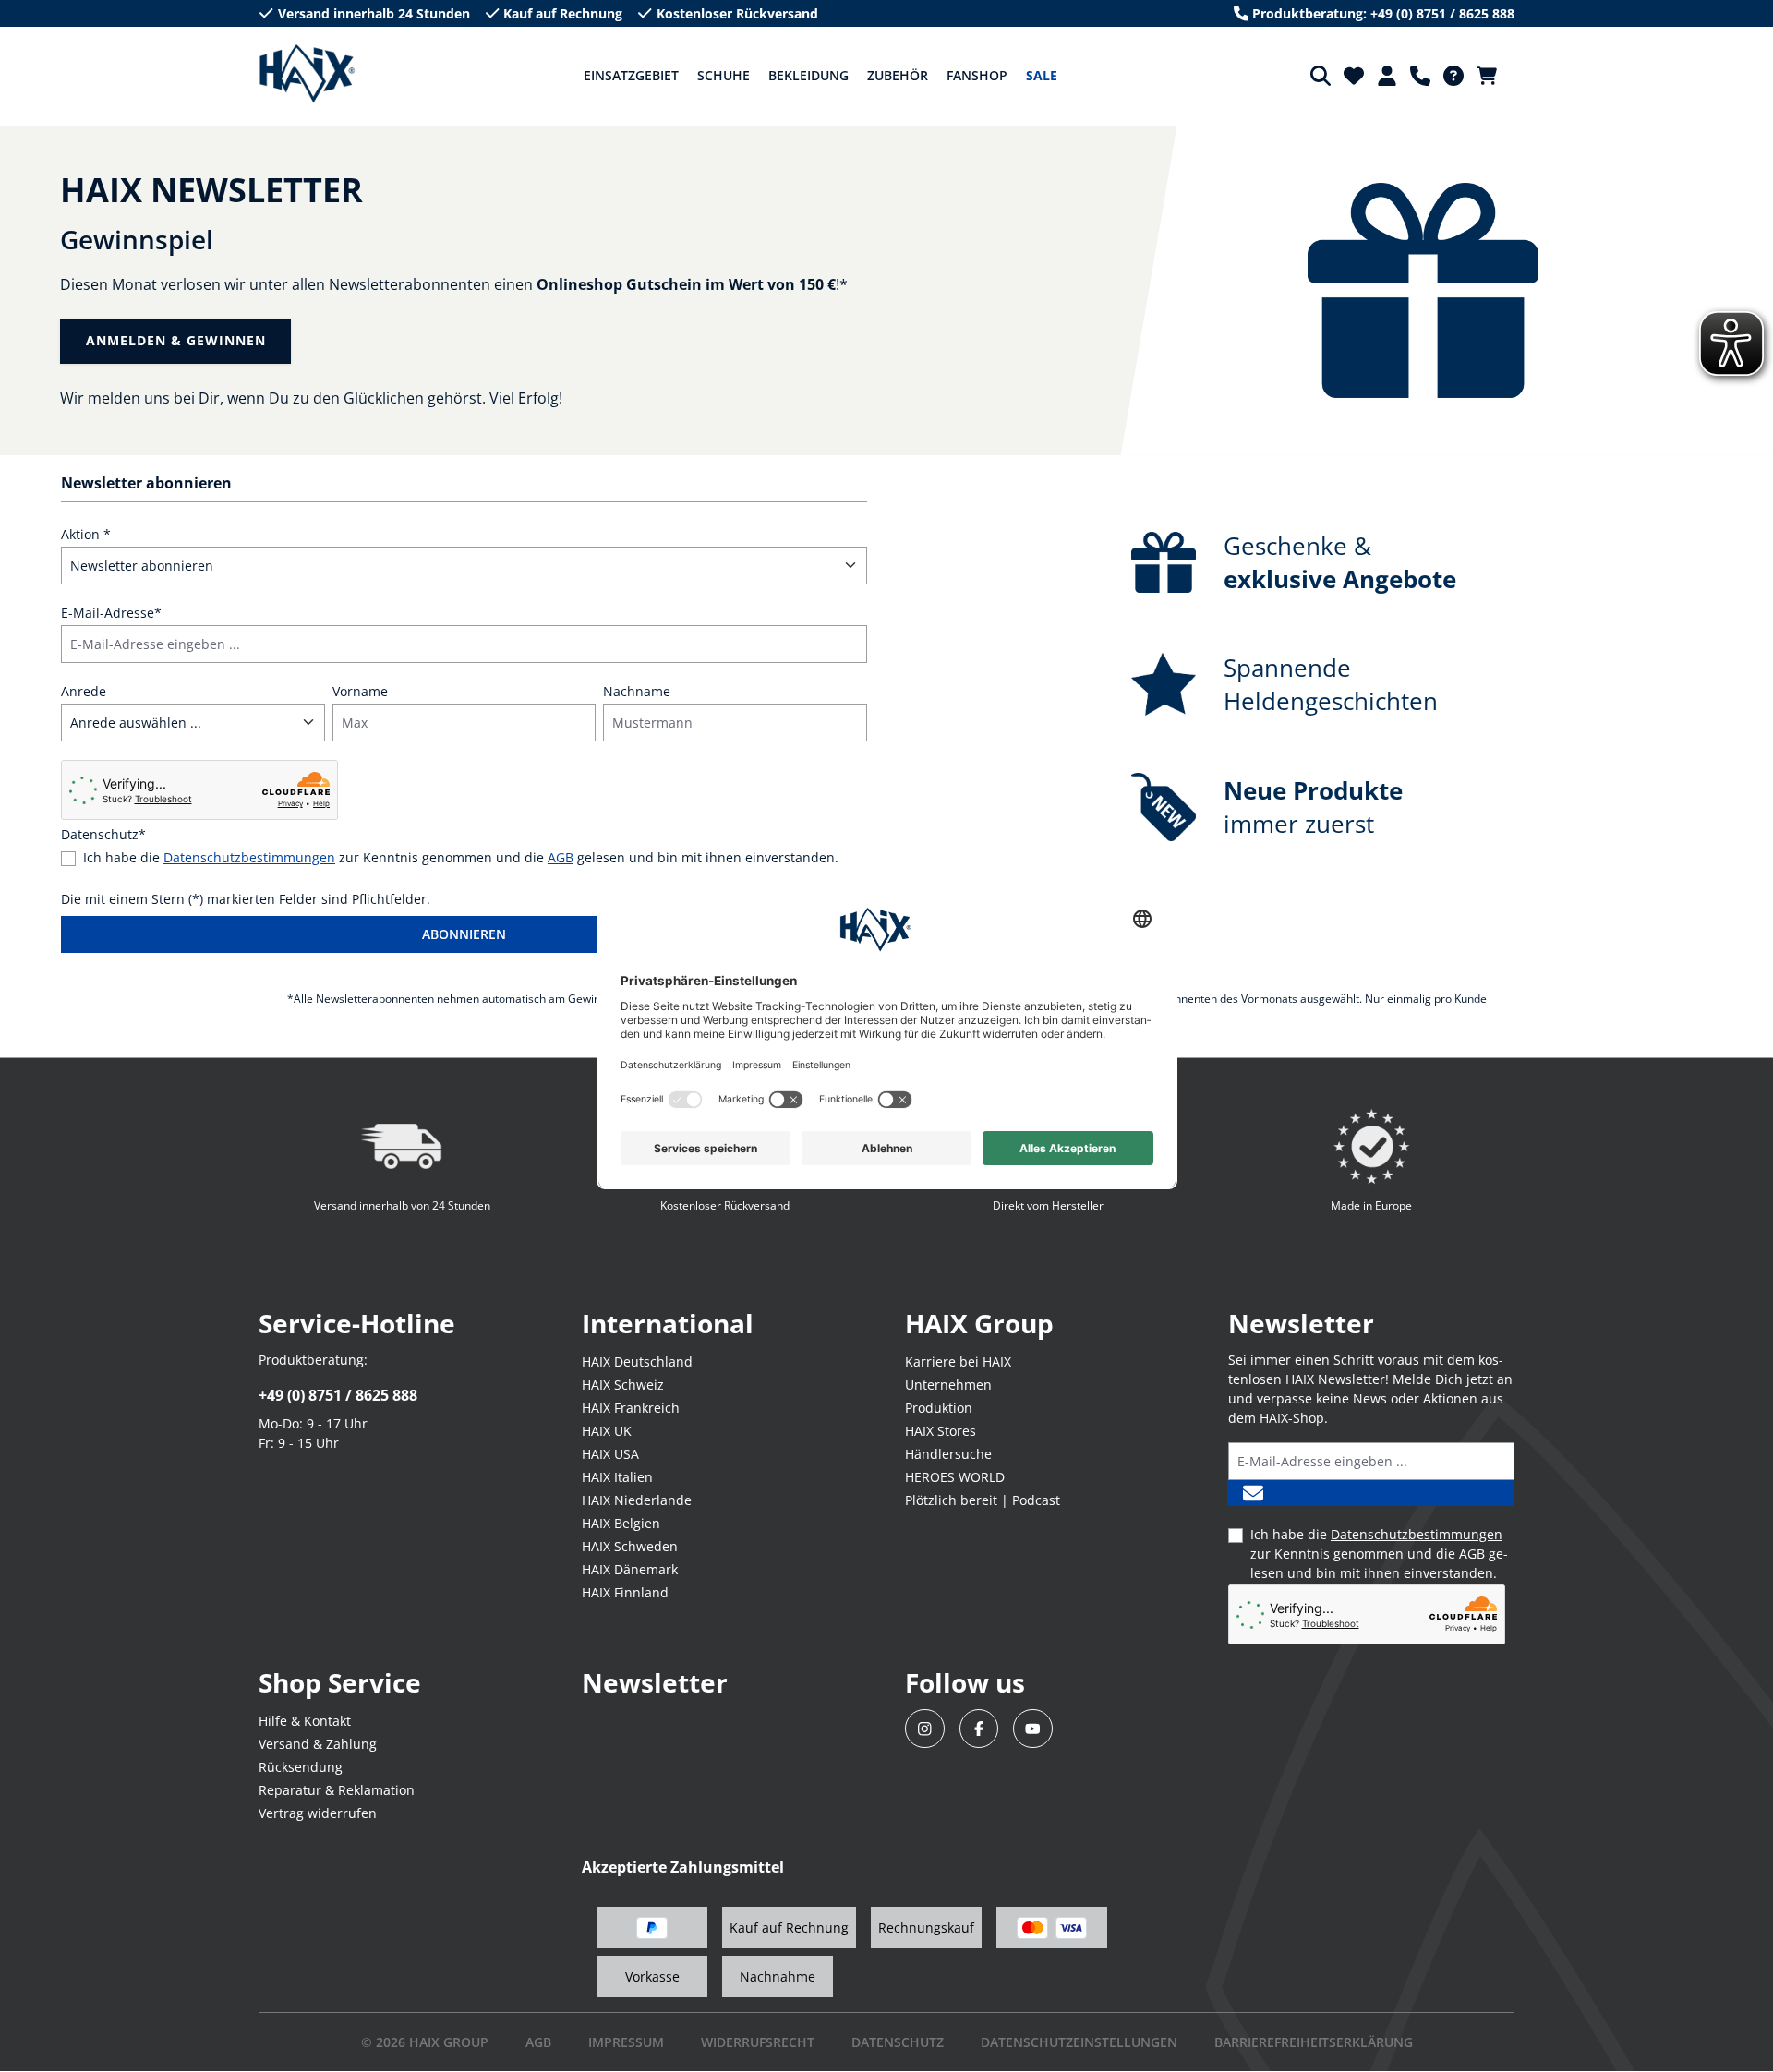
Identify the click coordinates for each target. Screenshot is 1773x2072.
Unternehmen (948, 1385)
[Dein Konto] (1387, 76)
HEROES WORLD (955, 1477)
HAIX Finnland (625, 1592)
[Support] (1420, 76)
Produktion (939, 1408)
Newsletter (655, 1682)
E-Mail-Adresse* (111, 613)
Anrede (84, 691)
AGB (561, 857)
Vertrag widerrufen (318, 1813)
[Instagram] (925, 1729)
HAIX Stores (941, 1431)
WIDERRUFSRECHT (758, 2042)
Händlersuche (948, 1454)
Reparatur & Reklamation (337, 1790)
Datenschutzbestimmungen (249, 857)
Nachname (637, 691)
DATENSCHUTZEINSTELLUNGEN (1079, 2042)
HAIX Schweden (630, 1546)
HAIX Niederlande (637, 1500)
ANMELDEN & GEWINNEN (176, 340)
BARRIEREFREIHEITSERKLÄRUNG (1314, 2042)
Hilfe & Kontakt (305, 1721)
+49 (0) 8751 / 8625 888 (338, 1395)
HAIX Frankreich (631, 1408)
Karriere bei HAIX (958, 1361)
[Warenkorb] (1492, 76)
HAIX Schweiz (623, 1385)
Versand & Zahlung (318, 1744)
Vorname (360, 691)
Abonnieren (464, 934)
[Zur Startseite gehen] (307, 74)
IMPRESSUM (626, 2042)
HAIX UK (607, 1431)
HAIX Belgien (621, 1523)
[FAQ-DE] (1453, 76)
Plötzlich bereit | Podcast (983, 1500)
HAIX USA (610, 1454)
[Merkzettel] (1354, 76)
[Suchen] (1321, 76)
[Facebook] (979, 1729)
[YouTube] (1033, 1729)
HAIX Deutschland (637, 1361)
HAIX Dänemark (630, 1569)
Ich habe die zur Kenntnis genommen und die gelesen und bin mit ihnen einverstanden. (461, 857)
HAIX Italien (617, 1477)
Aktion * (86, 534)
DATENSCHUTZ (898, 2042)
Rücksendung (301, 1767)
